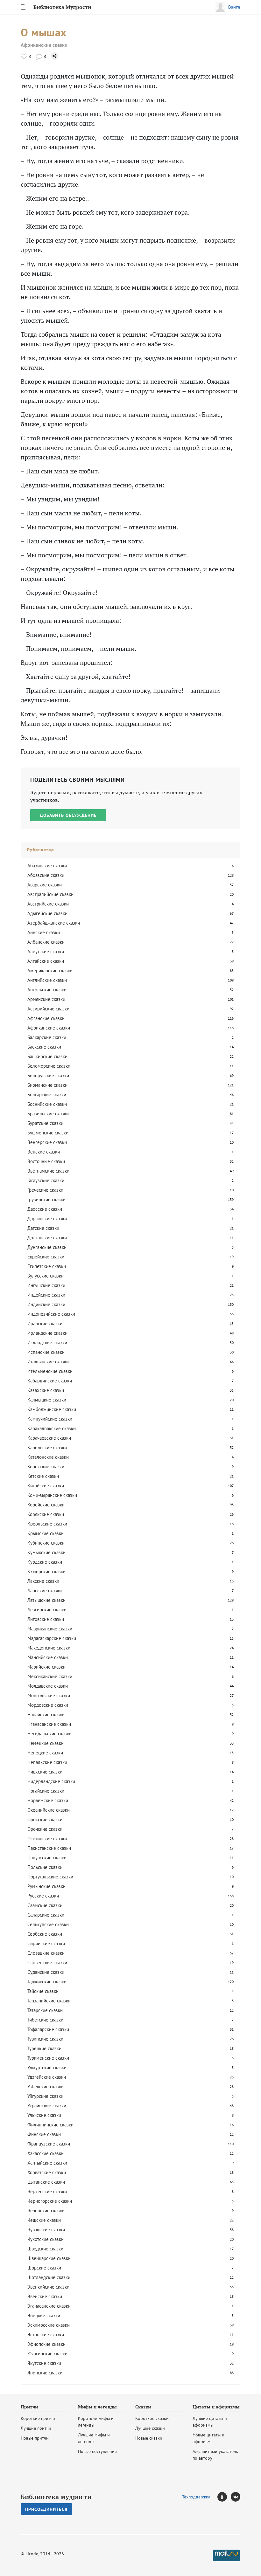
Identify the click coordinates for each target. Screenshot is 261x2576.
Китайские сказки (46, 1486)
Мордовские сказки (48, 1705)
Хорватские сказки (47, 2172)
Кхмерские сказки (46, 1571)
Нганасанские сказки (49, 1724)
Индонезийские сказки (51, 1314)
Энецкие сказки (44, 2315)
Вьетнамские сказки (48, 1171)
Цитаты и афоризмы (216, 2407)
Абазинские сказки (47, 866)
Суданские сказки (46, 1972)
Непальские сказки (47, 1762)
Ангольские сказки (47, 990)
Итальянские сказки (48, 1362)
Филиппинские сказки (50, 2125)
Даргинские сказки (47, 1219)
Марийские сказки (46, 1667)
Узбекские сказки (46, 2087)
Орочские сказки (45, 1829)
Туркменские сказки (48, 2058)
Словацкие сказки (46, 1953)
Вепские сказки (44, 1152)
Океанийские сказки (49, 1810)
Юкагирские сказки (47, 2354)
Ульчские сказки (44, 2115)
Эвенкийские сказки (48, 2287)
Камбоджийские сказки (52, 1409)
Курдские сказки (45, 1562)
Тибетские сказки (45, 2020)
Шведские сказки (45, 2249)
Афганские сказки (46, 1018)
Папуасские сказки (47, 1858)
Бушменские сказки (48, 1133)
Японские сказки (45, 2373)
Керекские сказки (46, 1467)
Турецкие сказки (44, 2048)
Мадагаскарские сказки (52, 1638)
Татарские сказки (45, 2010)
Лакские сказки (43, 1581)
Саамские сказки (45, 1905)
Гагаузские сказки (46, 1180)
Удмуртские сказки (47, 2067)
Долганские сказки (47, 1238)
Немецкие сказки (46, 1743)
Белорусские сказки (48, 1075)
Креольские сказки (47, 1524)
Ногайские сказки (46, 1791)
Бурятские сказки (45, 1123)
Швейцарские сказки (49, 2258)
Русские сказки (43, 1896)
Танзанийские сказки (49, 2001)
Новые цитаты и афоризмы (208, 2438)
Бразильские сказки (48, 1114)
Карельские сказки (47, 1447)
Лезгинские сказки (47, 1610)
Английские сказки (47, 980)
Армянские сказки (46, 999)
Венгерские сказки (47, 1142)
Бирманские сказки (47, 1085)
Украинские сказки (47, 2106)
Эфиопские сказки (46, 2344)
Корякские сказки (46, 1514)
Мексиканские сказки (50, 1676)
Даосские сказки (45, 1209)
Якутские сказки (44, 2363)
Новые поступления (97, 2451)
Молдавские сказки (48, 1686)
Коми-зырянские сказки (52, 1495)
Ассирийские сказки (48, 1009)
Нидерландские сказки (51, 1781)
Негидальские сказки (49, 1734)
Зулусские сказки (46, 1276)
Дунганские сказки (47, 1247)
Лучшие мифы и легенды (94, 2438)
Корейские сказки (46, 1505)
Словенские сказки (47, 1963)
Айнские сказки (44, 932)
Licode (32, 2554)
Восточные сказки (46, 1161)
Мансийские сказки (48, 1657)
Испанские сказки (46, 1352)
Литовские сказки (46, 1619)
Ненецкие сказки (45, 1753)
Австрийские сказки (48, 904)
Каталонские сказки (48, 1457)
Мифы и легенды (97, 2407)
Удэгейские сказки (47, 2077)
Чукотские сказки (46, 2239)
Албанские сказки (46, 942)
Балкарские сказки (47, 1037)
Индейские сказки (46, 1295)
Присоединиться (46, 2509)
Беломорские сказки (49, 1066)
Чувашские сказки (46, 2230)
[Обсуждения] (39, 56)
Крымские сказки (46, 1533)
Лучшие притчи (36, 2428)
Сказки (143, 2407)
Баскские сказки (44, 1047)
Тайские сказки (43, 1991)
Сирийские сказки (46, 1943)
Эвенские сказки (45, 2296)
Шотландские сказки (49, 2277)
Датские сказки (43, 1228)
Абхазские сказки (46, 875)
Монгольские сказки (49, 1695)
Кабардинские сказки (50, 1381)
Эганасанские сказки (49, 2306)
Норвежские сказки (48, 1800)
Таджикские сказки (47, 1982)
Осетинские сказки (47, 1839)
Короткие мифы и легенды (96, 2422)
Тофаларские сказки (48, 2029)
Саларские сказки (46, 1915)
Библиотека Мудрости (62, 7)
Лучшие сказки (150, 2428)
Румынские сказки (46, 1886)
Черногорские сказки (50, 2201)
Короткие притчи (38, 2418)
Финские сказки (44, 2134)
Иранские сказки (45, 1323)
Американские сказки (50, 971)
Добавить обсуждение (68, 815)
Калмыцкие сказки (47, 1400)
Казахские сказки (46, 1390)
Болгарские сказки (47, 1095)
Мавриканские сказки (50, 1629)
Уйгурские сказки (45, 2096)
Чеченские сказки (46, 2211)
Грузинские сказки (46, 1199)
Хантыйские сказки (47, 2163)
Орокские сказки (45, 1819)
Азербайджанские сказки (54, 923)
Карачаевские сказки (49, 1438)
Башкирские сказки (47, 1056)
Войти (234, 7)
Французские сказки (49, 2144)
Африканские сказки (44, 45)
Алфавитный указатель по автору (215, 2455)
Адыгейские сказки (47, 913)
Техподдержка (196, 2497)
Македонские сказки (49, 1648)
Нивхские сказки (45, 1772)
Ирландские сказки (47, 1333)
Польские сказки (45, 1867)
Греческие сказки (45, 1190)
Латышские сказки (46, 1600)
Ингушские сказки (46, 1285)
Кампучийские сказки (50, 1419)
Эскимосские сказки (49, 2325)
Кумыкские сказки (46, 1552)
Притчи (29, 2407)
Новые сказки (149, 2438)
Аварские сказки (45, 885)
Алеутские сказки (46, 951)
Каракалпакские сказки (52, 1428)
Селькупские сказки (48, 1924)
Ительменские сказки (50, 1371)
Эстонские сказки (46, 2335)
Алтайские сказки (46, 961)
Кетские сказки (43, 1476)
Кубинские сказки (46, 1543)
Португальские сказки (50, 1877)
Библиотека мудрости (56, 2497)
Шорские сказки (44, 2268)
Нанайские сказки (46, 1715)
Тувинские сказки (45, 2039)
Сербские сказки (45, 1934)
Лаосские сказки (45, 1591)
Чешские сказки (44, 2220)
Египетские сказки (47, 1266)
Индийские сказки (46, 1304)
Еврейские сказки (46, 1257)
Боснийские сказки (47, 1104)
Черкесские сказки (47, 2191)
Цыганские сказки (46, 2182)
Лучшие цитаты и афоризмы (210, 2422)
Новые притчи (35, 2438)
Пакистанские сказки (49, 1848)
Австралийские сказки (50, 894)
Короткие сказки (152, 2418)
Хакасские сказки (46, 2153)
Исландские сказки (47, 1343)
